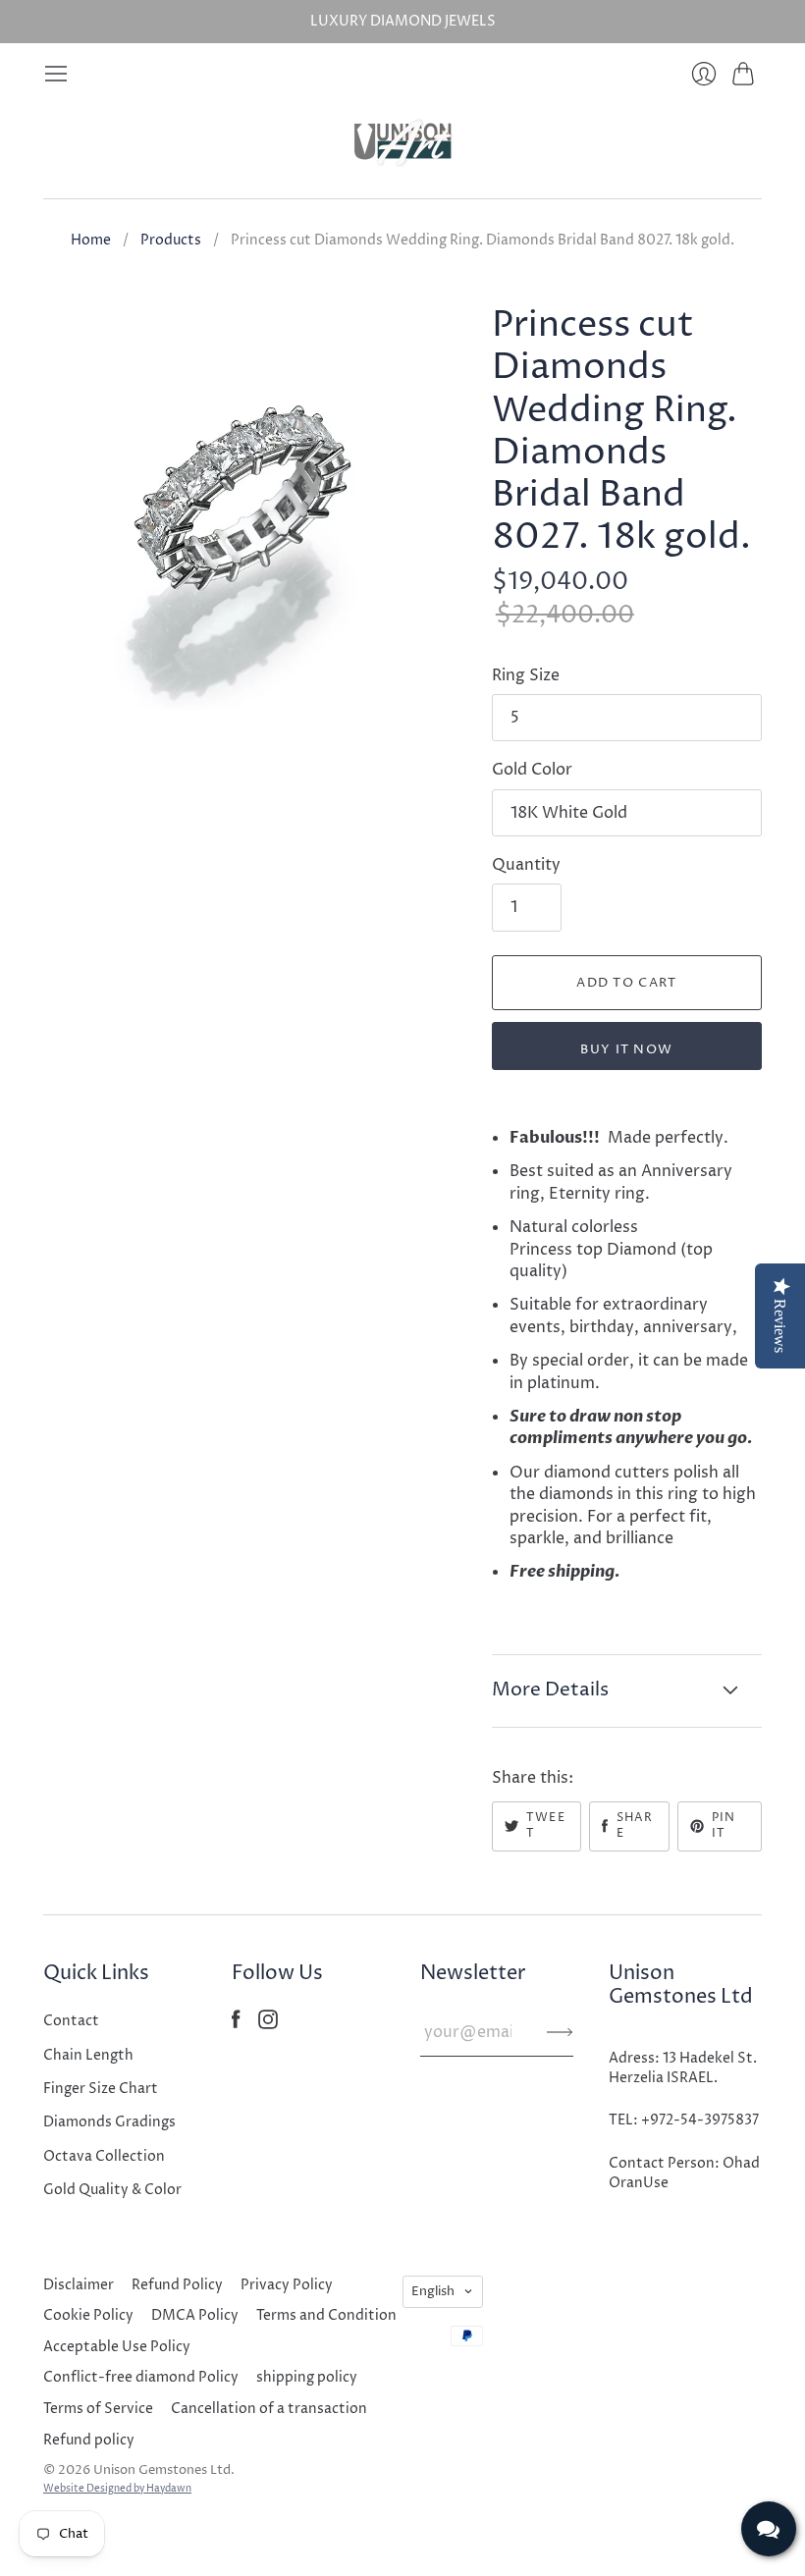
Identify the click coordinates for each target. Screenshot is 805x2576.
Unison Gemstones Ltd (162, 2470)
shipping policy (307, 2377)
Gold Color (532, 770)
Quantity (526, 865)
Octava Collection (104, 2156)
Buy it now (626, 1049)
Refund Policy (177, 2285)
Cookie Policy (88, 2315)
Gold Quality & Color (112, 2190)
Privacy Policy (287, 2285)
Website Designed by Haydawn (117, 2489)
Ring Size (526, 675)
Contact (71, 2021)
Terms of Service (98, 2409)
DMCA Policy (195, 2315)
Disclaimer (79, 2285)
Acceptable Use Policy (117, 2347)
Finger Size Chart (101, 2089)
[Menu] (56, 74)
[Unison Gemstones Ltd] (403, 142)
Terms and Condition (326, 2315)
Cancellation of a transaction (269, 2409)
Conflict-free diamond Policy (141, 2377)
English (433, 2291)
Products (171, 240)
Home (91, 240)
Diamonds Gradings (109, 2122)
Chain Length (88, 2055)
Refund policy (89, 2440)
